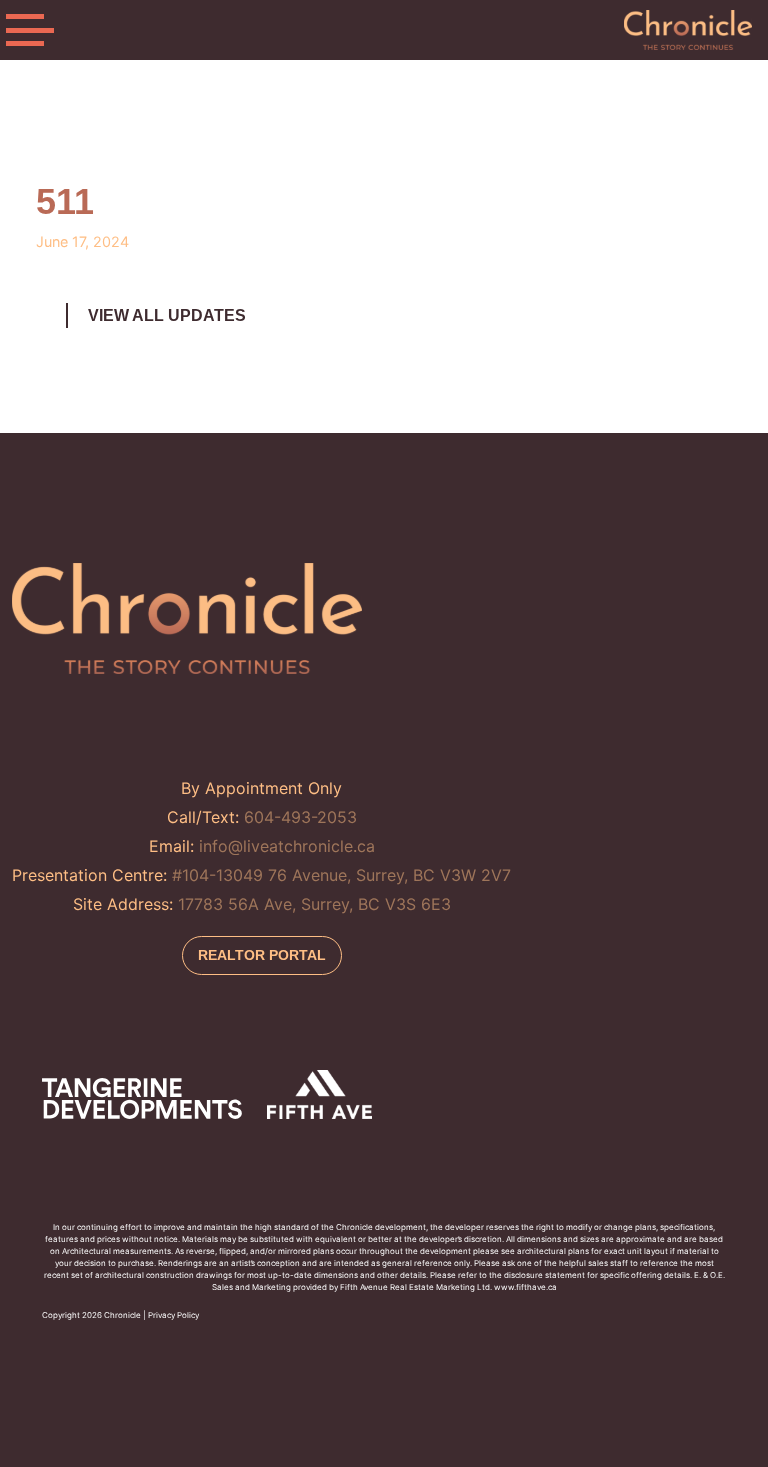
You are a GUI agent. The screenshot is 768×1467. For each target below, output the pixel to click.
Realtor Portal (262, 955)
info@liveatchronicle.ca (287, 846)
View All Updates (167, 315)
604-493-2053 (300, 817)
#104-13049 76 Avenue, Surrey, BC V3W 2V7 (341, 875)
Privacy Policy (173, 1315)
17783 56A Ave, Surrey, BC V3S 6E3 (314, 904)
